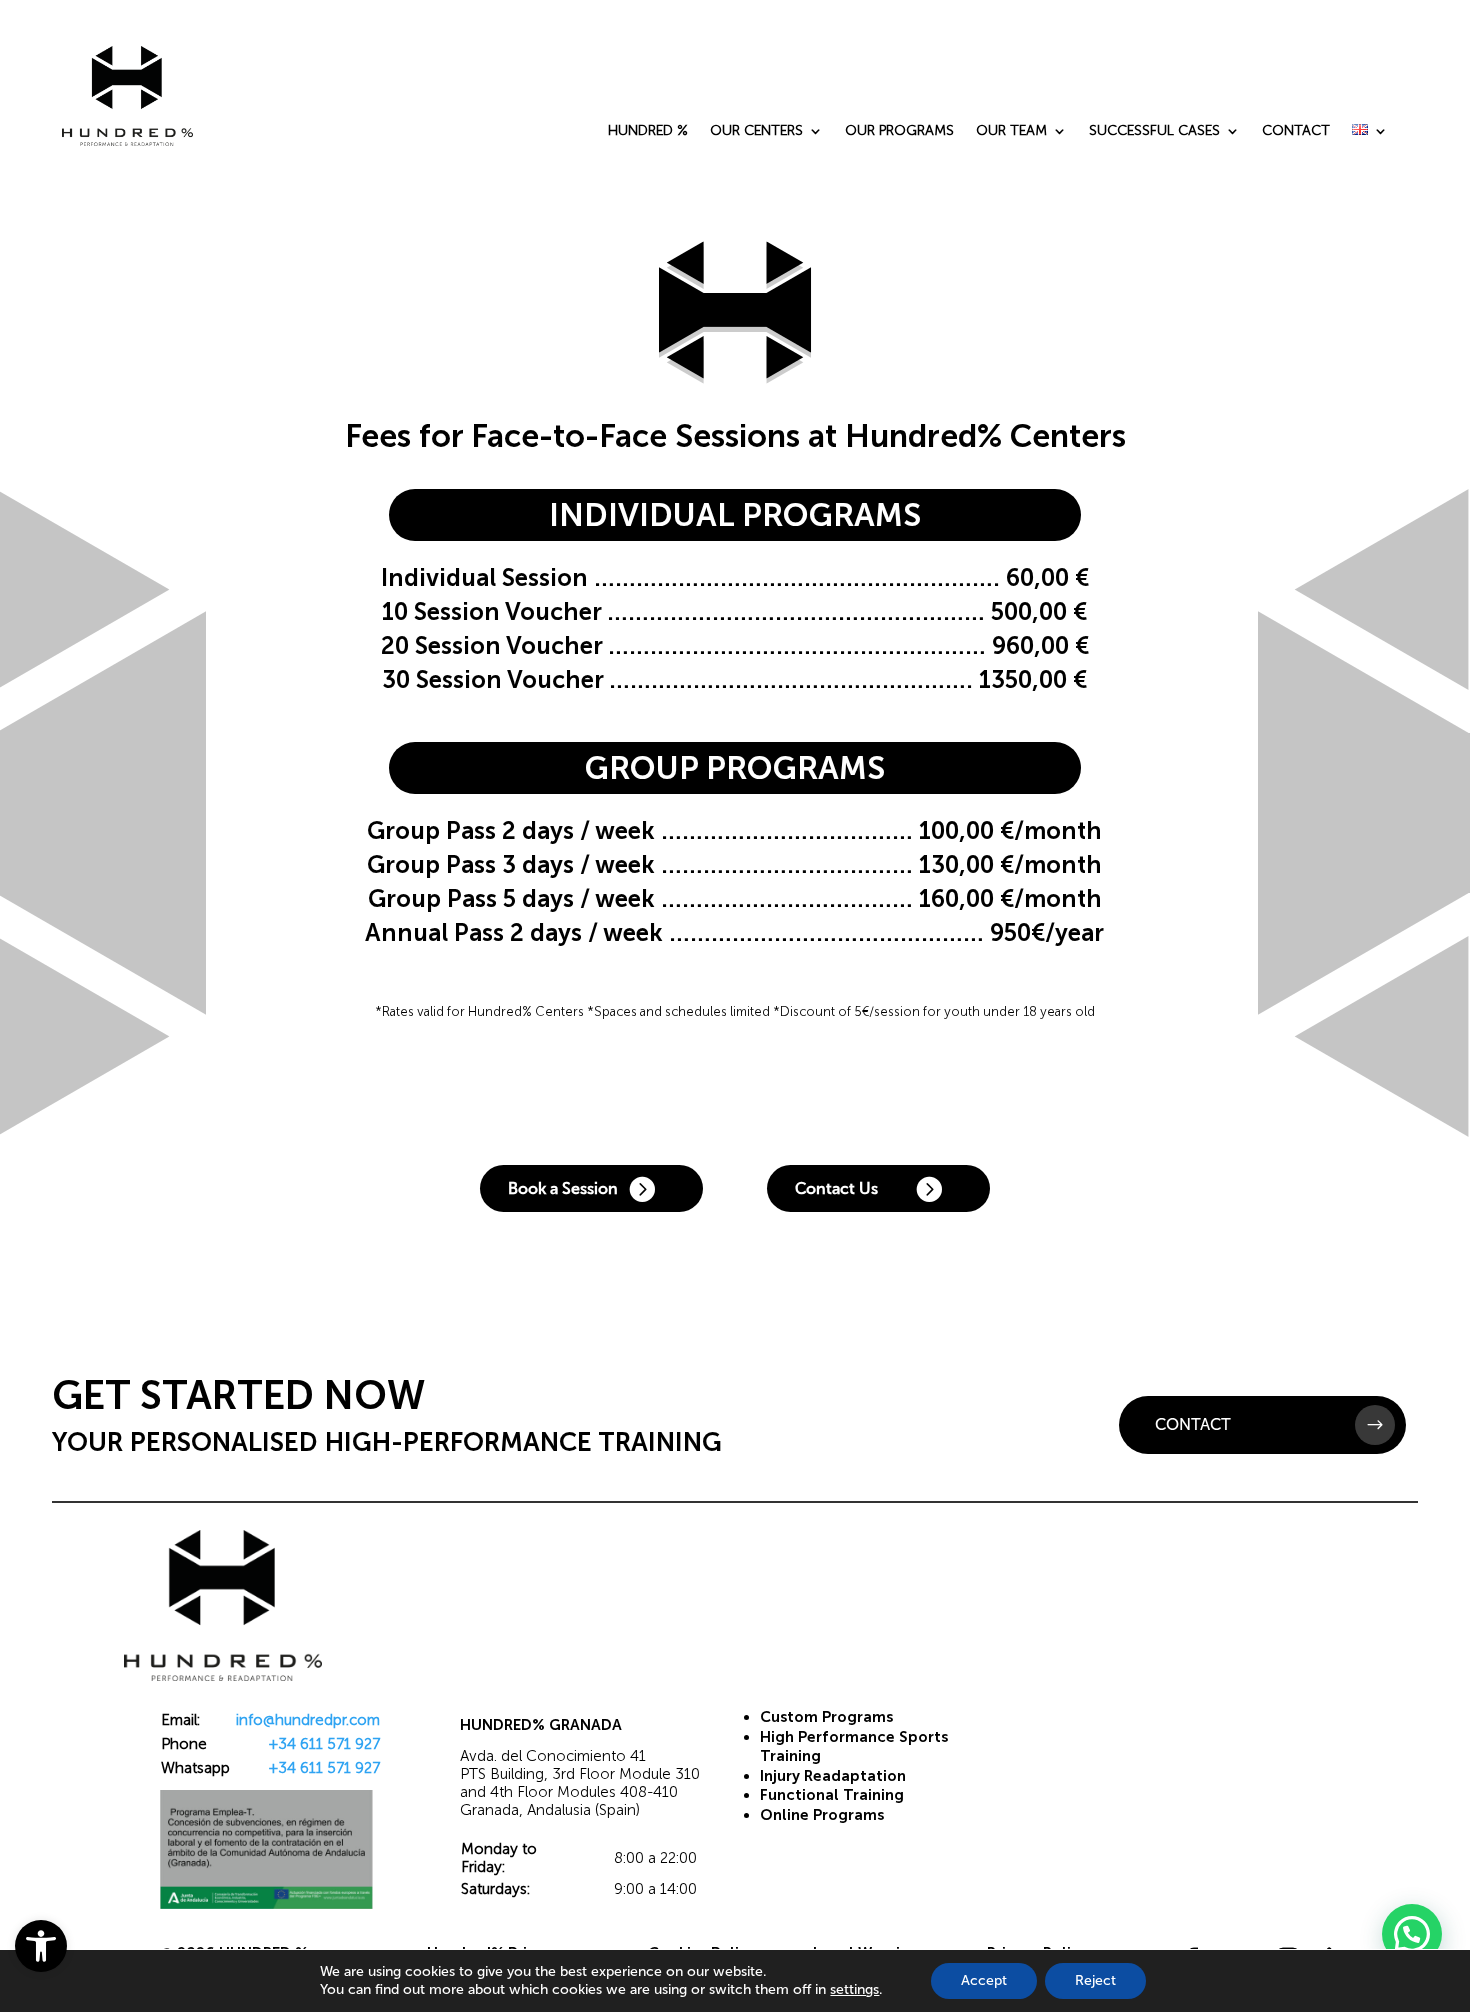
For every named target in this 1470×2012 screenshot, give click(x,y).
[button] (1412, 1934)
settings (854, 1989)
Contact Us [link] (836, 1188)
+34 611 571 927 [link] (324, 1744)
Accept (984, 1980)
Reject (1095, 1980)
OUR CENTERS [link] (756, 131)
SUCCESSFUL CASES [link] (1154, 131)
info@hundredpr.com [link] (308, 1720)
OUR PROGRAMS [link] (899, 131)
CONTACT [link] (1296, 131)
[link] (41, 1946)
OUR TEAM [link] (1011, 131)
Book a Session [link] (563, 1188)
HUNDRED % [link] (648, 131)
